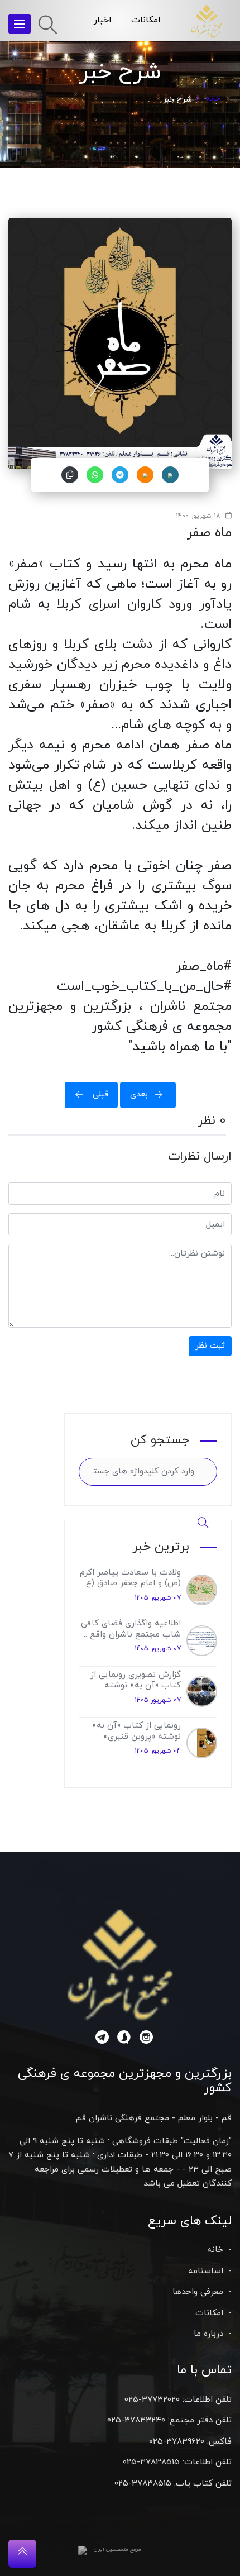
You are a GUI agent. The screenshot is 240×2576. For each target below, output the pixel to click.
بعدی (139, 1094)
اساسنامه (206, 2271)
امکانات (146, 20)
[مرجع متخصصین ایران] (83, 2550)
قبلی (99, 1094)
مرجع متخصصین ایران (117, 2549)
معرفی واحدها (198, 2292)
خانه (213, 99)
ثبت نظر (210, 1346)
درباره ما (208, 2334)
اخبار (103, 20)
